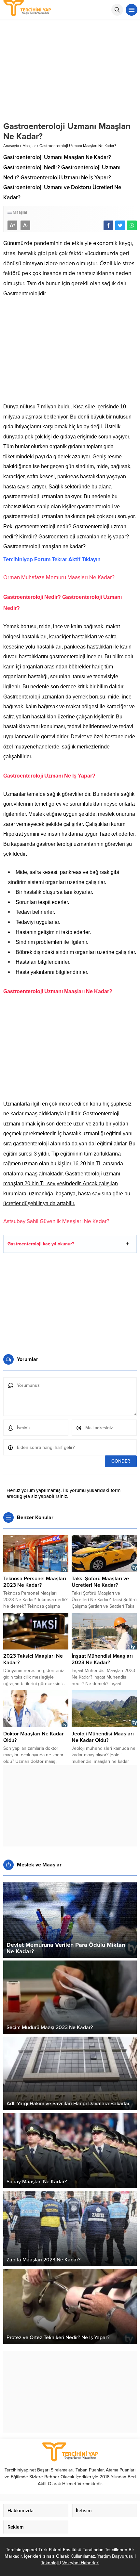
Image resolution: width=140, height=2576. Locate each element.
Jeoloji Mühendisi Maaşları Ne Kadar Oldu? (103, 1737)
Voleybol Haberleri (81, 2563)
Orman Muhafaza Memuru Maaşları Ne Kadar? (59, 577)
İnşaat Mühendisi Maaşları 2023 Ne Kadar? (102, 1659)
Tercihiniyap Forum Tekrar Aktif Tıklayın (52, 559)
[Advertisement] (70, 353)
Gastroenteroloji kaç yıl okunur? (41, 1244)
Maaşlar (29, 146)
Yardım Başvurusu (115, 2556)
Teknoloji (50, 2563)
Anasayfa (11, 146)
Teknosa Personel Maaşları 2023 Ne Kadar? (35, 1582)
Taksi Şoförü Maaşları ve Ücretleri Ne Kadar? (100, 1582)
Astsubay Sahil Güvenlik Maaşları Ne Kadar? (56, 1221)
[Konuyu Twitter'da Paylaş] (120, 225)
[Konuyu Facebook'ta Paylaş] (108, 225)
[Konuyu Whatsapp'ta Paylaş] (132, 225)
